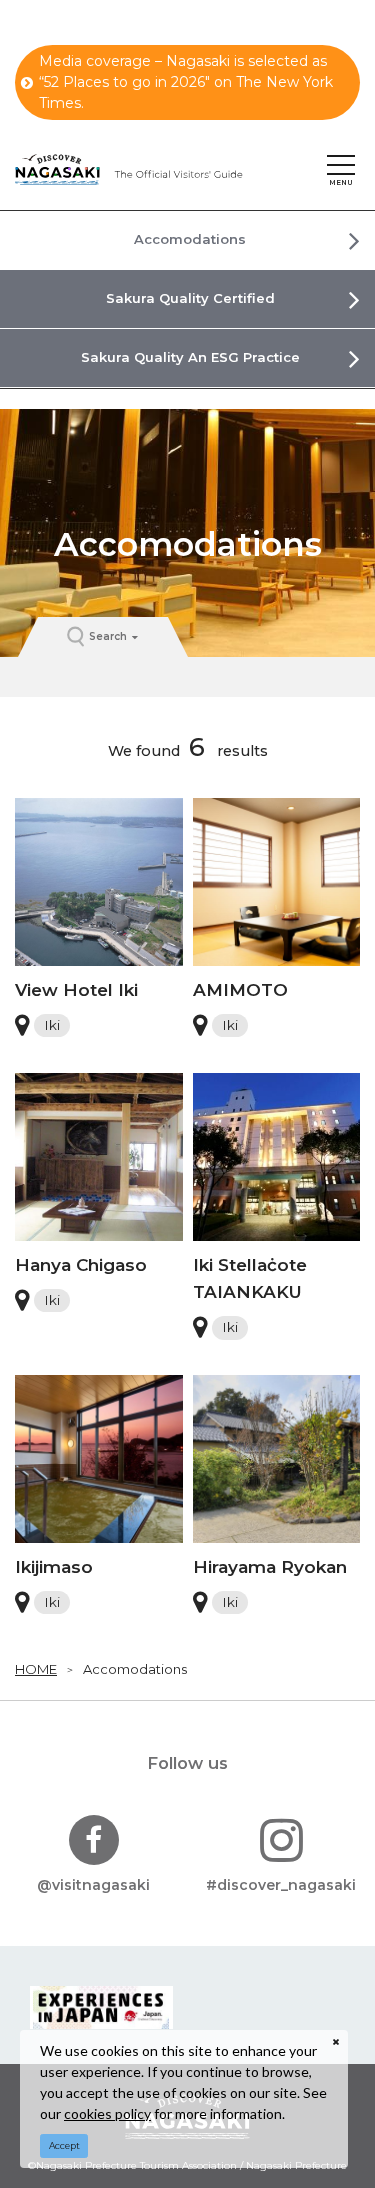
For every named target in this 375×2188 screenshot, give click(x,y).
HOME (36, 1669)
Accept (64, 2145)
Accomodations (135, 1669)
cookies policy (107, 2113)
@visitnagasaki (93, 1885)
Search (108, 636)
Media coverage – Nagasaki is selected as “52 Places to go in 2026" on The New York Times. (186, 82)
